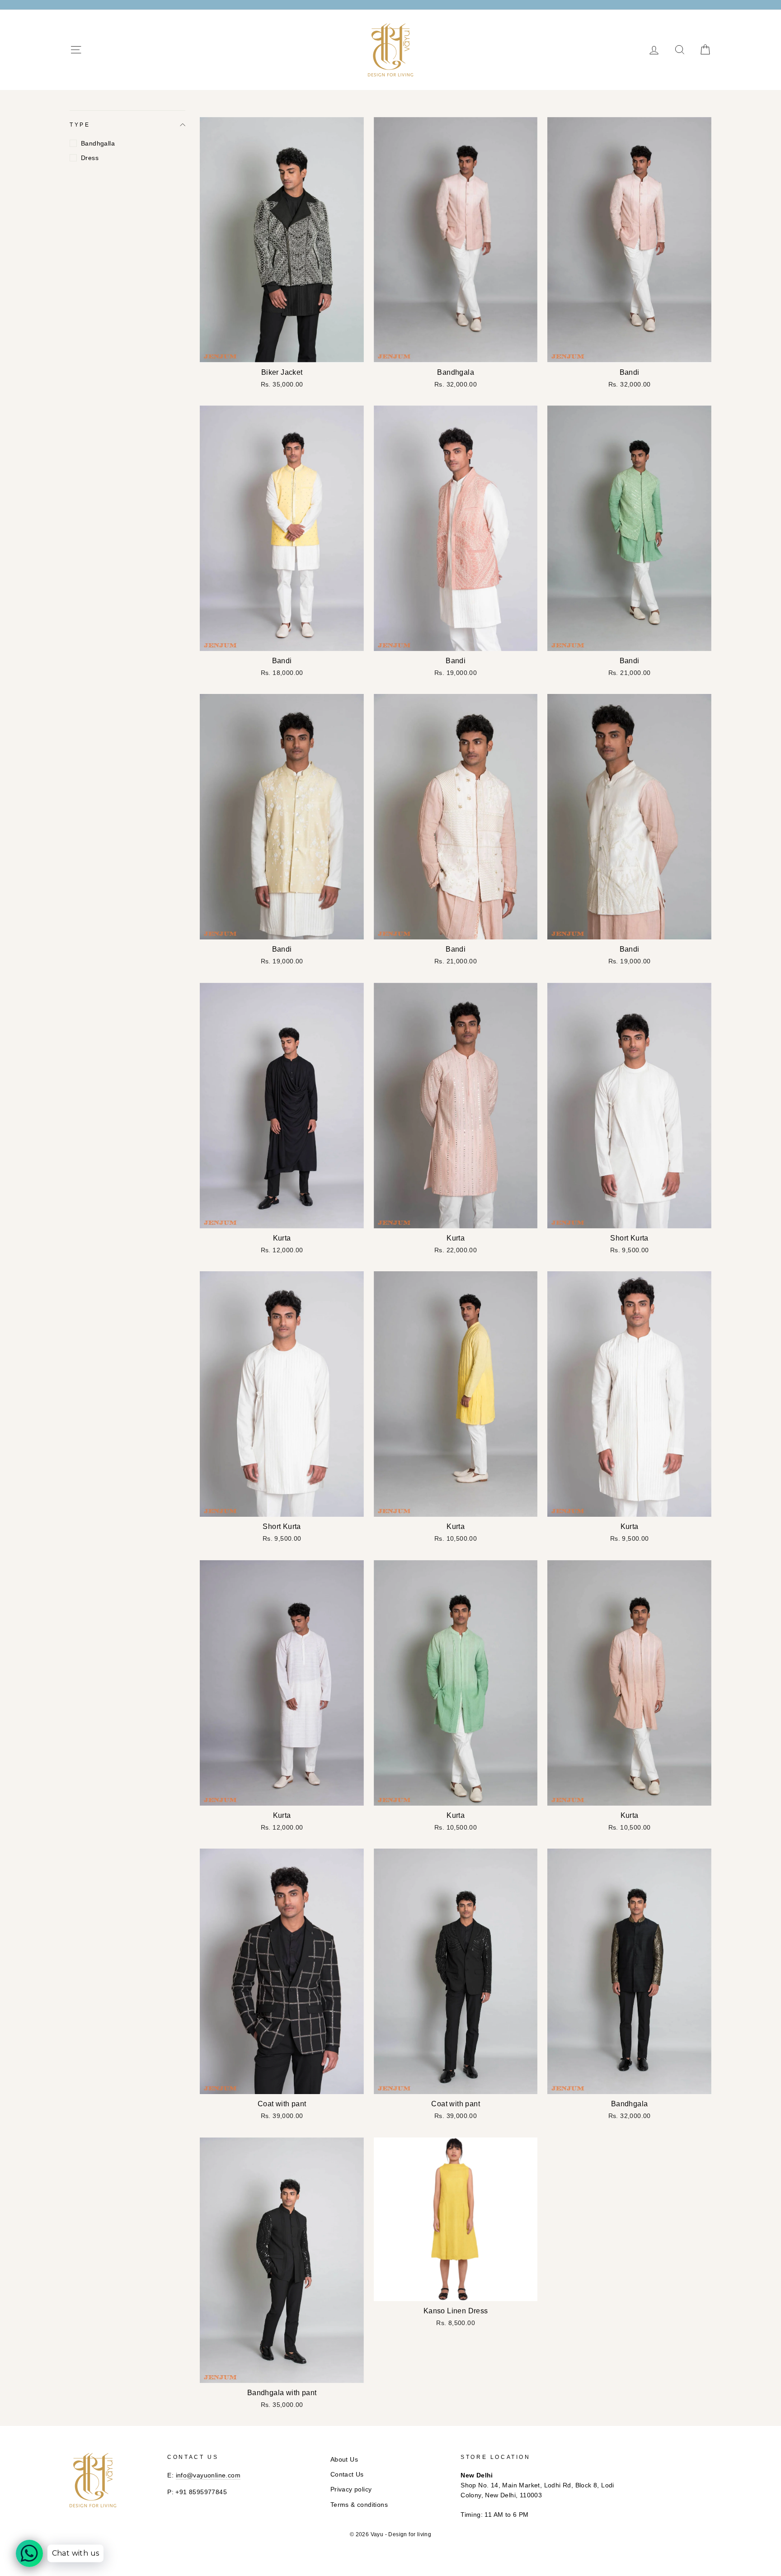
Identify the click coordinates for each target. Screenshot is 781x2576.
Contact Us (347, 2475)
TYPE (80, 125)
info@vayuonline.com (208, 2475)
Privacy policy (351, 2489)
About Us (344, 2460)
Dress (90, 158)
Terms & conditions (359, 2505)
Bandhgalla (98, 143)
